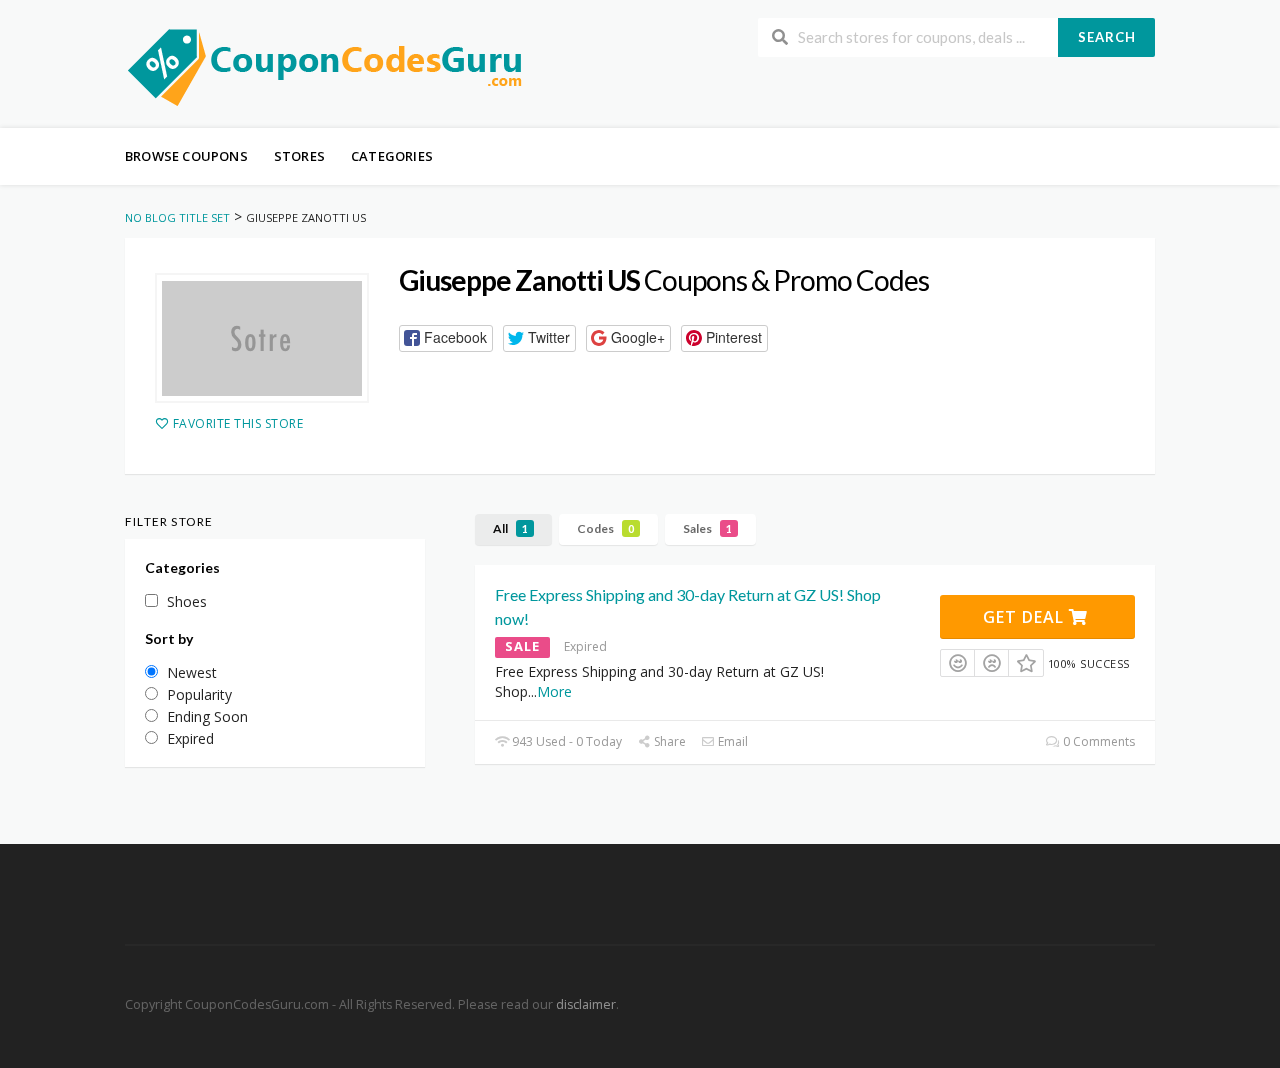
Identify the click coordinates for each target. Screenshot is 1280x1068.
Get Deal (1026, 617)
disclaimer (586, 1004)
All (510, 528)
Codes (605, 528)
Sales (707, 528)
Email (731, 741)
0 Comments (1097, 741)
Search (1107, 37)
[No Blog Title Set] (325, 65)
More (554, 691)
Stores (299, 156)
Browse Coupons (186, 156)
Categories (392, 156)
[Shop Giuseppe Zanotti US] (262, 338)
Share (668, 741)
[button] (446, 338)
